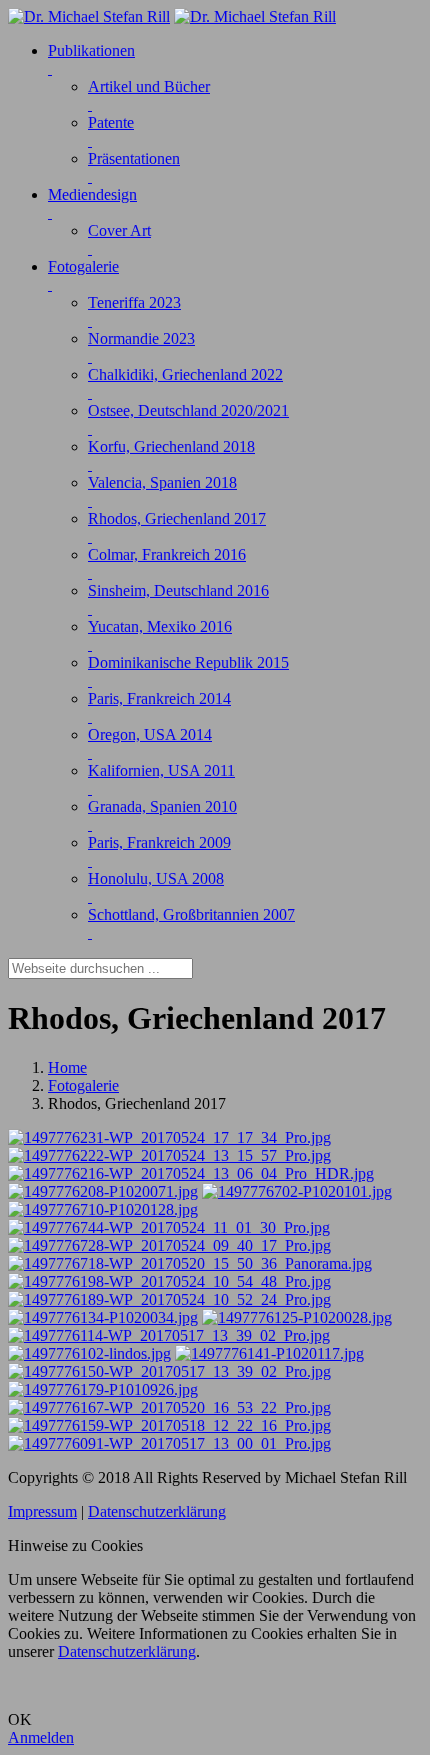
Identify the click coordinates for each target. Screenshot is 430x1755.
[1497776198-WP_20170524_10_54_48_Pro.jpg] (169, 1281)
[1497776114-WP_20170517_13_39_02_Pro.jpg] (169, 1335)
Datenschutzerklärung (157, 1511)
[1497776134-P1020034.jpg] (103, 1317)
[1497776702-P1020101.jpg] (297, 1191)
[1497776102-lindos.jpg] (89, 1353)
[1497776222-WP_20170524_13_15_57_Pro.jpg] (169, 1155)
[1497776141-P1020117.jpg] (269, 1353)
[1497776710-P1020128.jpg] (103, 1209)
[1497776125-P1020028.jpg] (297, 1317)
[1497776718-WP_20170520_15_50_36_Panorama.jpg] (190, 1263)
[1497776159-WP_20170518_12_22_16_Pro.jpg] (169, 1425)
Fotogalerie (83, 1085)
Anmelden (41, 1737)
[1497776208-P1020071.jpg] (103, 1191)
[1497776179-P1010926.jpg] (103, 1389)
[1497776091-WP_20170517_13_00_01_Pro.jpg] (169, 1443)
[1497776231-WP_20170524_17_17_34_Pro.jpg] (169, 1137)
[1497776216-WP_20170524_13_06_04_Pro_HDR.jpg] (191, 1173)
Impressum (42, 1511)
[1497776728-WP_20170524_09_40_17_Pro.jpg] (169, 1245)
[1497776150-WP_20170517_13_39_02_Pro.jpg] (169, 1371)
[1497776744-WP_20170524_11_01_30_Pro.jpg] (169, 1227)
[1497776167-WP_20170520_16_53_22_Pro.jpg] (169, 1407)
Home (67, 1067)
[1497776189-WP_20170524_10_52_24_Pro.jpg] (169, 1299)
